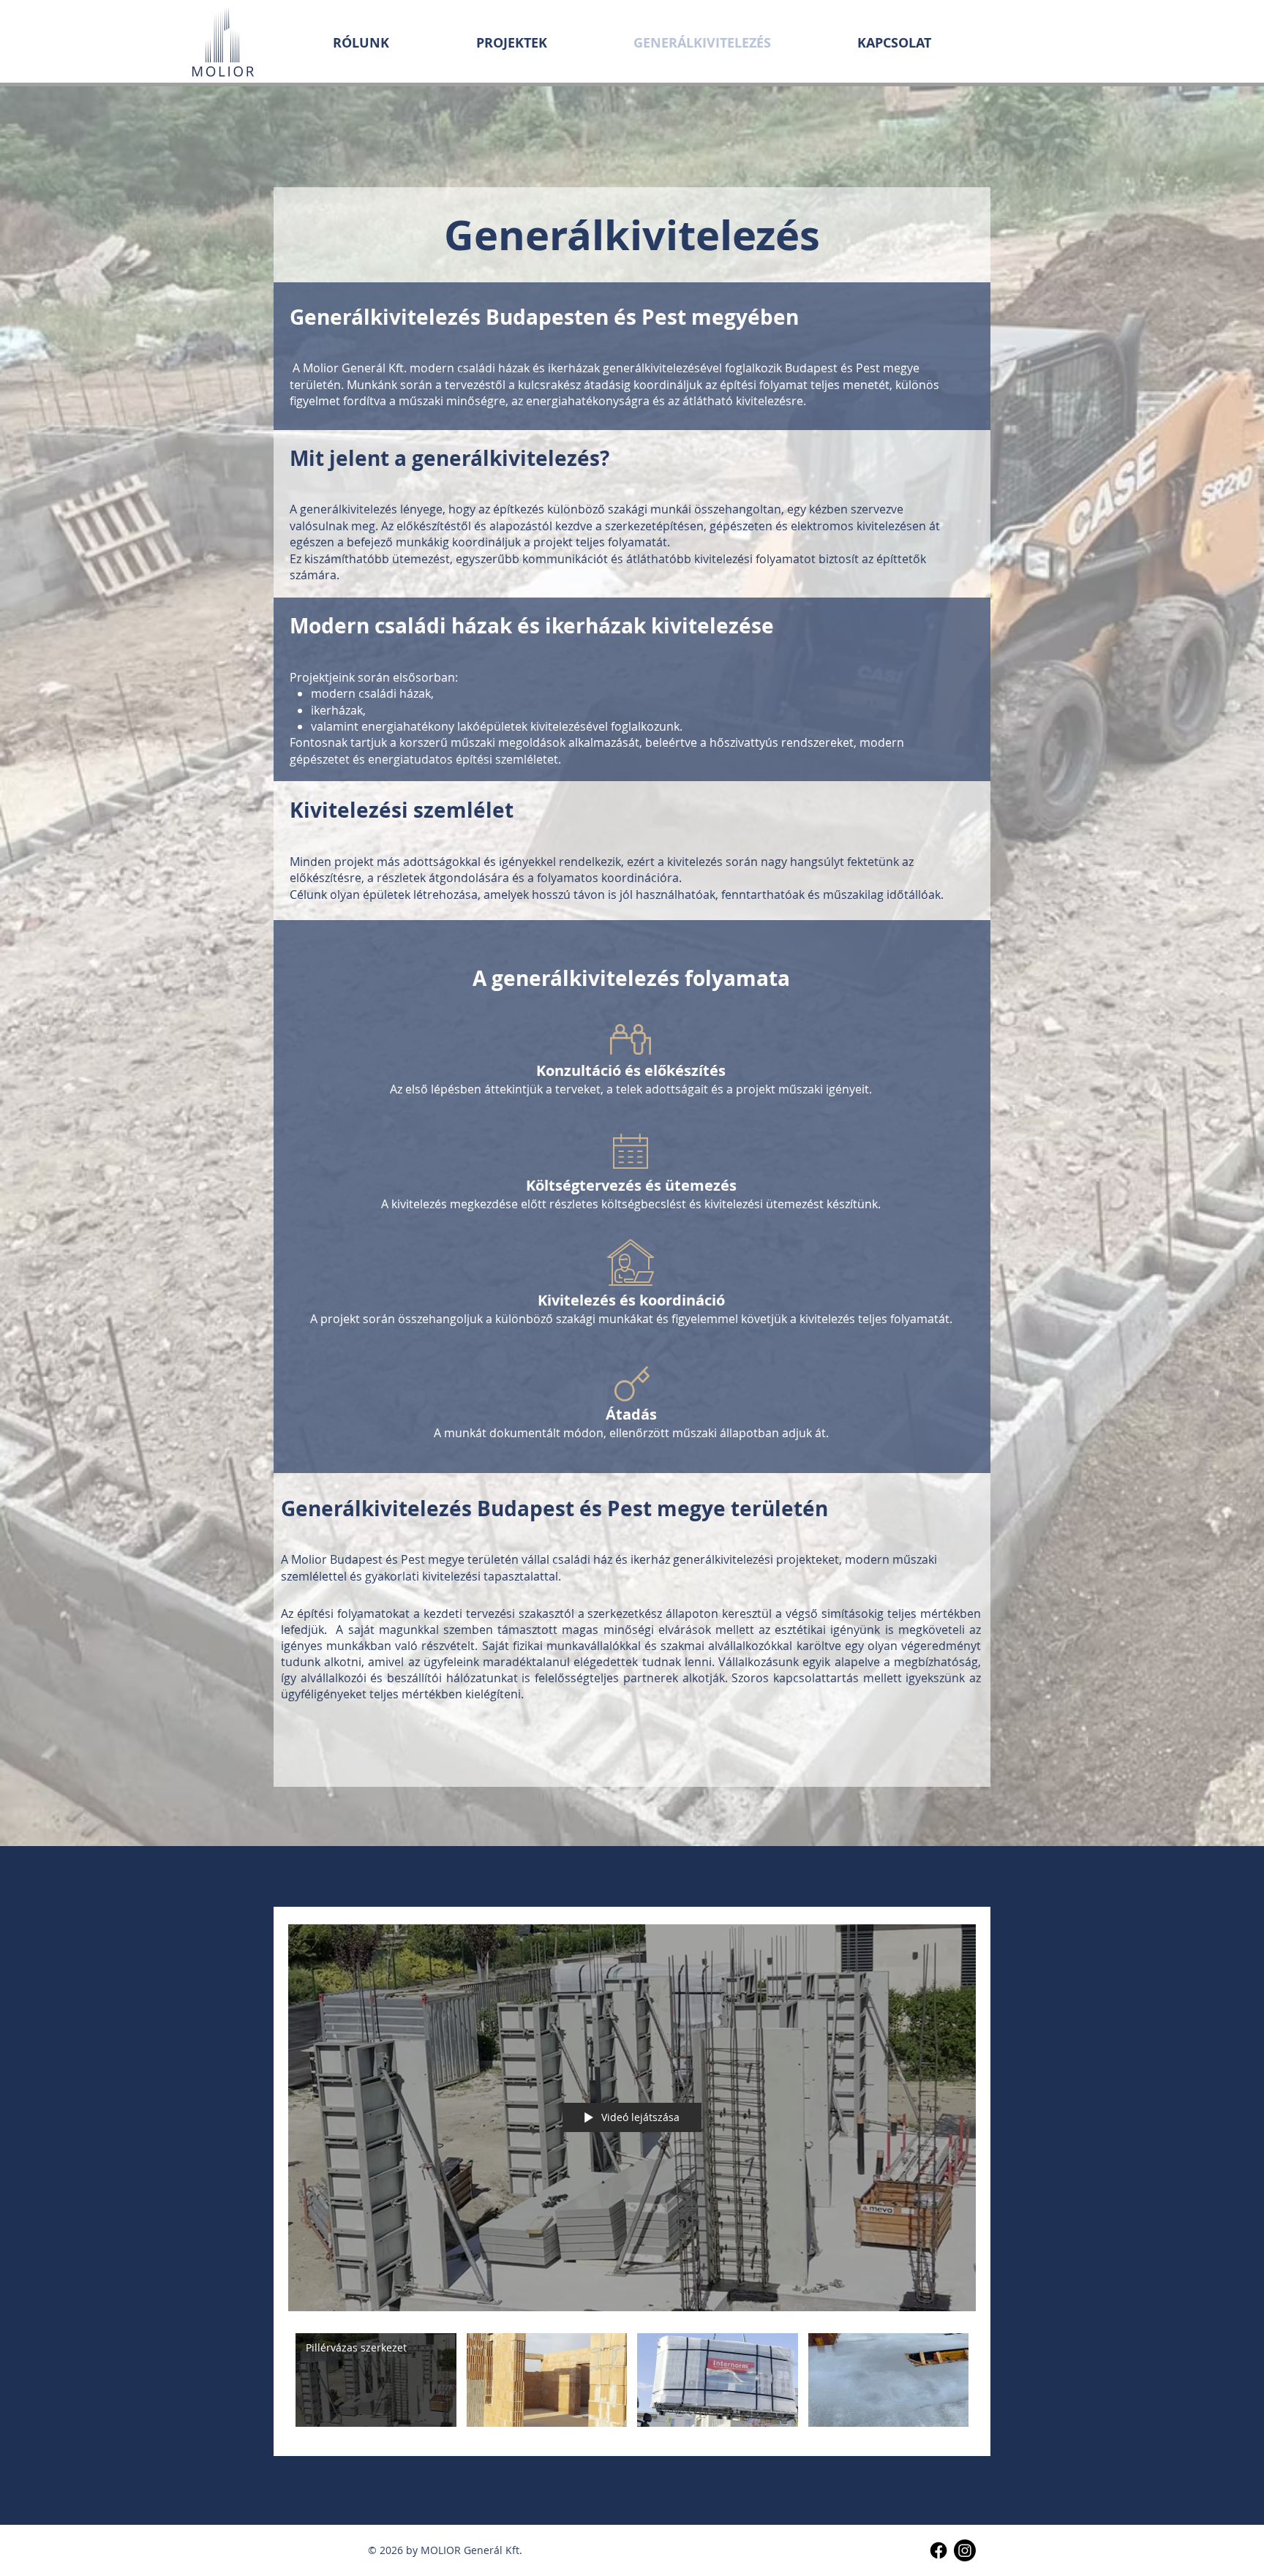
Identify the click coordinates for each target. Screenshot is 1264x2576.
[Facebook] (938, 2550)
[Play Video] (376, 2380)
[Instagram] (965, 2550)
